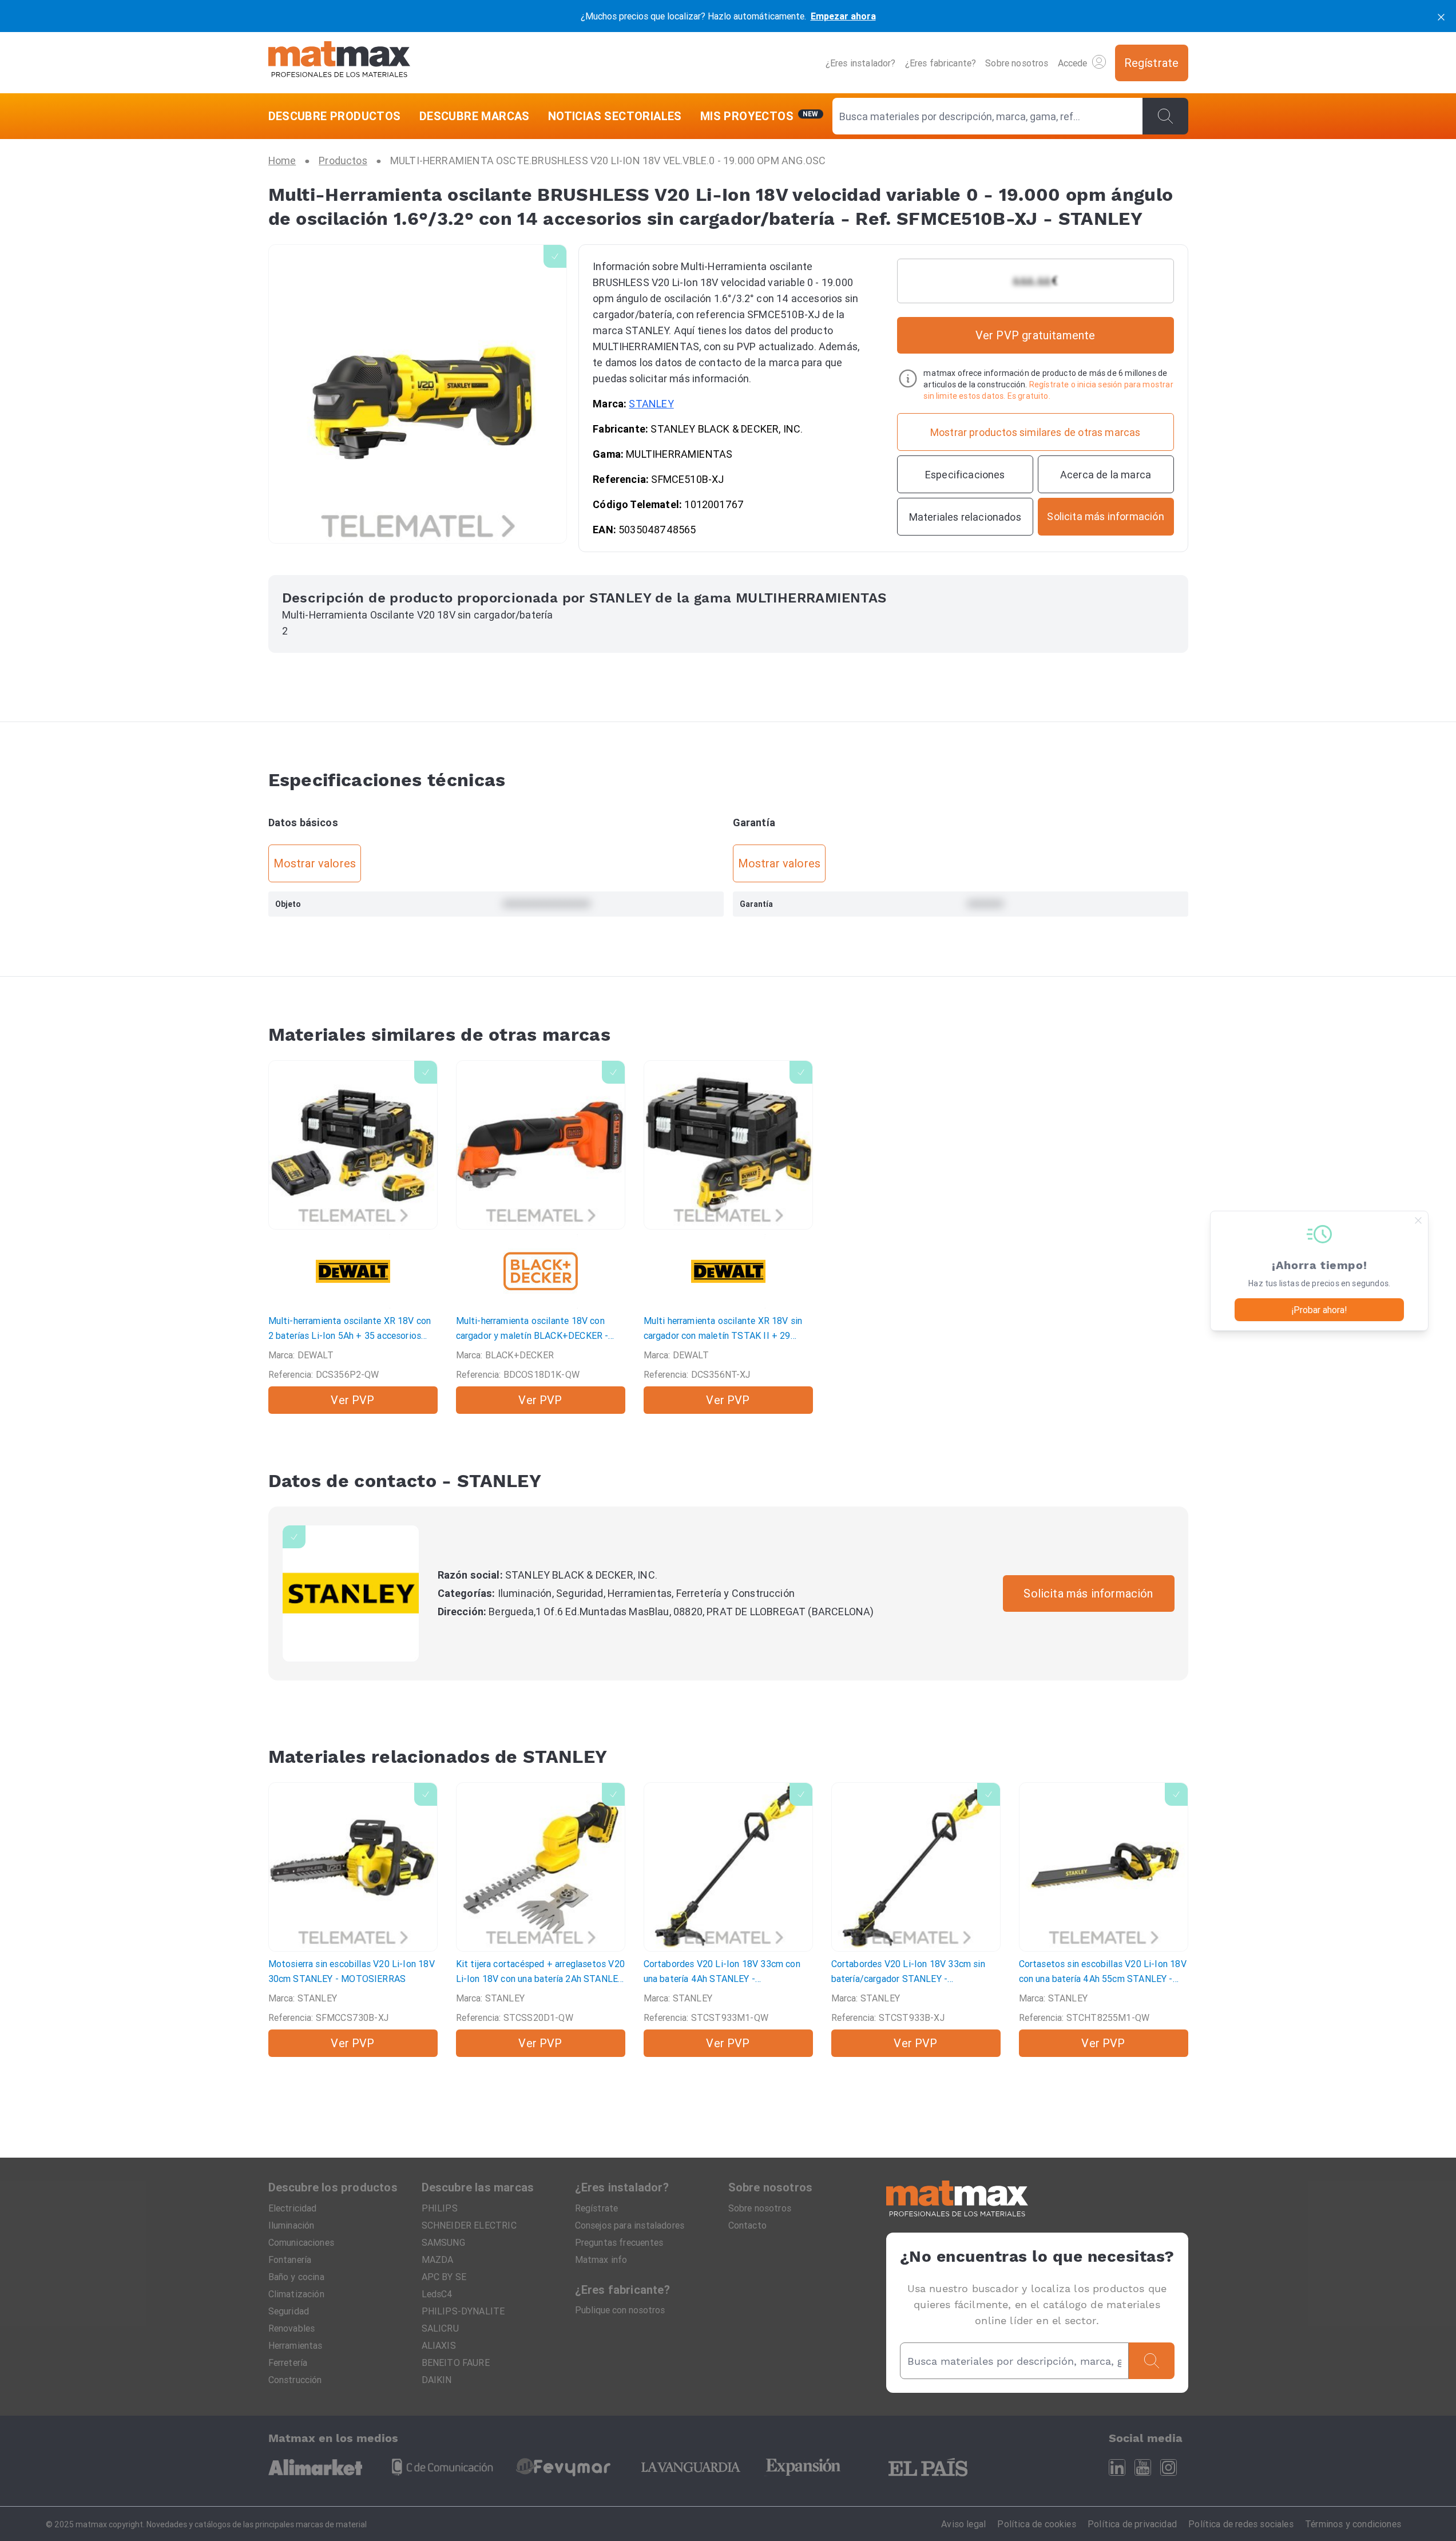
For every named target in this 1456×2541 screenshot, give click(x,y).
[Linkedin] (1117, 2467)
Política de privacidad (1132, 2524)
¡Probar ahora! (1319, 1310)
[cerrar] (1441, 16)
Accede (1073, 63)
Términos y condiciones (1353, 2524)
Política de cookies (1036, 2524)
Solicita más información (1088, 1593)
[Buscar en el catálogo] (1165, 116)
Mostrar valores (315, 863)
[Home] (339, 63)
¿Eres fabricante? (941, 63)
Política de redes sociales (1241, 2524)
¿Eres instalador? (861, 63)
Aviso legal (963, 2524)
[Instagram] (1169, 2467)
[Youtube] (1143, 2467)
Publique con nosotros (620, 2310)
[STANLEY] (351, 1593)
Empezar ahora (843, 16)
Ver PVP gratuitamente (1036, 335)
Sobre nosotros (1017, 63)
